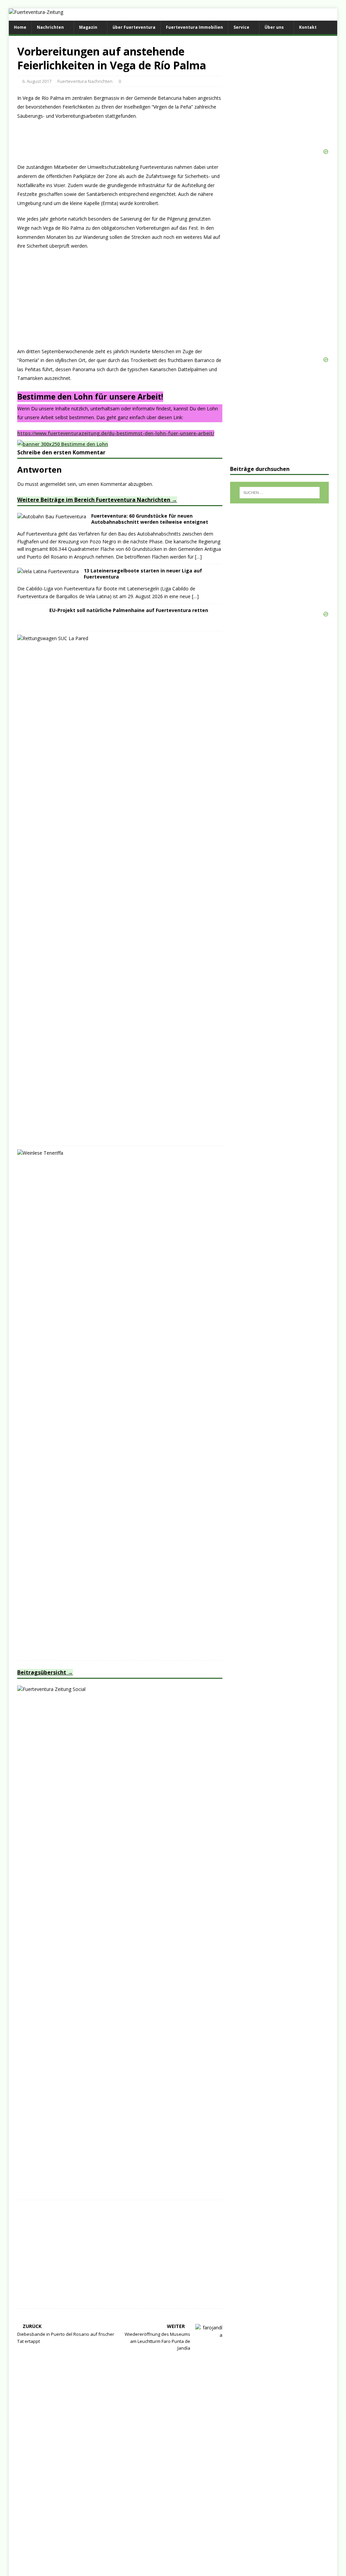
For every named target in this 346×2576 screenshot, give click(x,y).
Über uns (274, 27)
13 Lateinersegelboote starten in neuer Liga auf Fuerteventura (143, 574)
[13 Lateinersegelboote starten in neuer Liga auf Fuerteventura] (48, 571)
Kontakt (308, 27)
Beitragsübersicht (42, 1672)
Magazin (88, 27)
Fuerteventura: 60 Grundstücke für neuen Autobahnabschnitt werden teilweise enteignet (150, 519)
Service (241, 27)
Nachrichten (50, 27)
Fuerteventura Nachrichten (85, 81)
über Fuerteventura (134, 27)
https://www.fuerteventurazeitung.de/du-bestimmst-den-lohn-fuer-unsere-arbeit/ (116, 433)
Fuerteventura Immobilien (194, 27)
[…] (198, 557)
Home (20, 27)
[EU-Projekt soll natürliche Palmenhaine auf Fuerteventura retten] (31, 624)
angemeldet (53, 484)
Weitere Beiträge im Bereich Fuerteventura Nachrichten (94, 500)
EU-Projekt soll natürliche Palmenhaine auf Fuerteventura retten (129, 610)
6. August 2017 (37, 81)
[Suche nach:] (280, 493)
